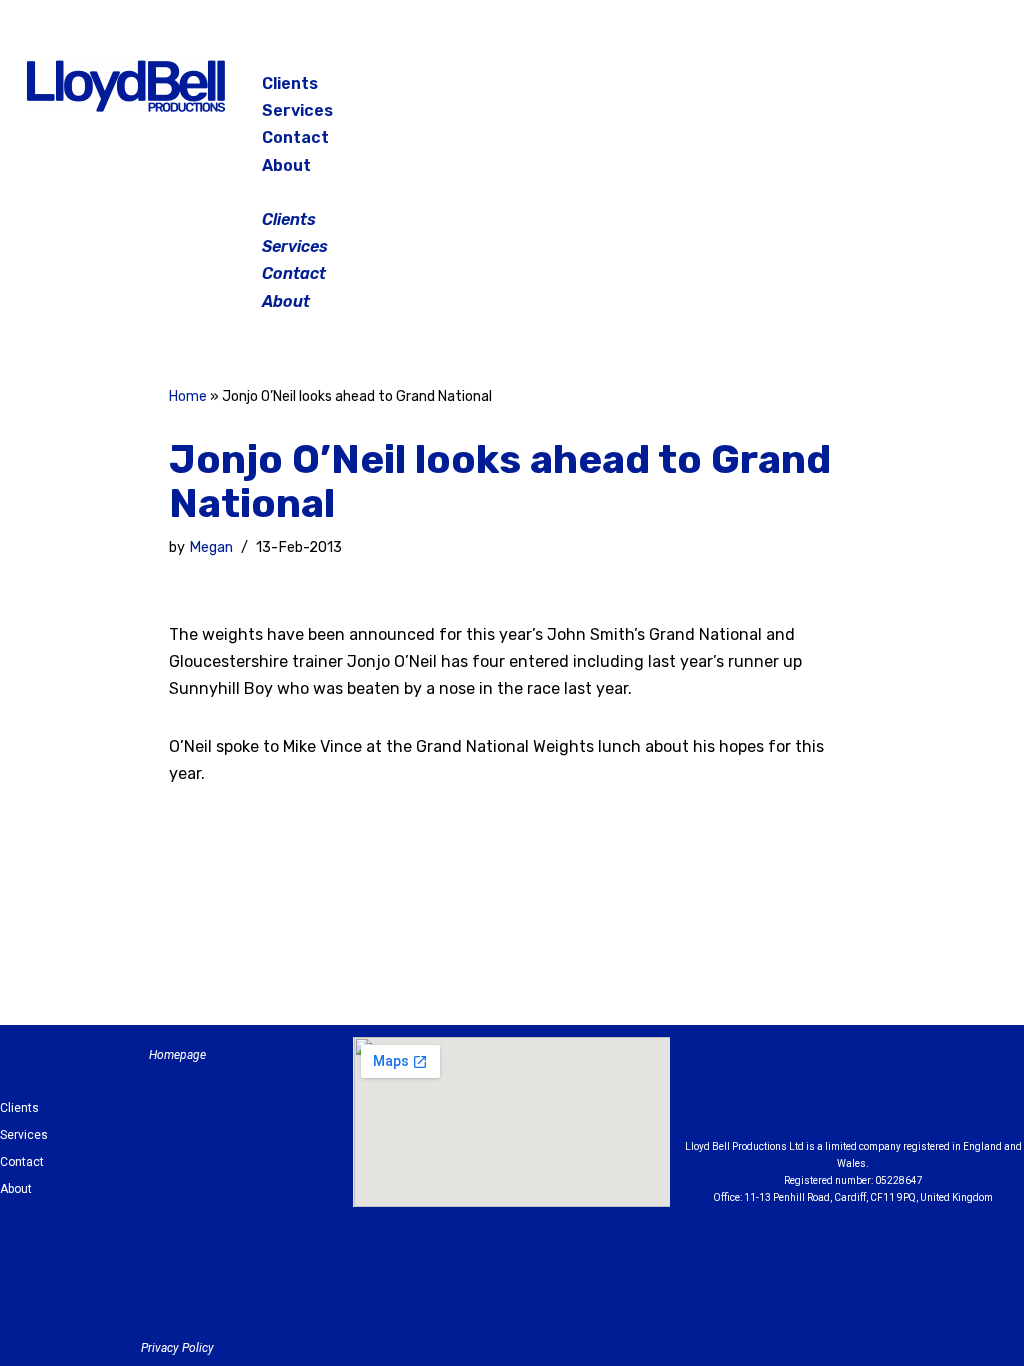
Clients (290, 83)
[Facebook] (843, 90)
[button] (513, 192)
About (286, 165)
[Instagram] (893, 90)
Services (297, 110)
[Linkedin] (908, 1093)
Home (188, 396)
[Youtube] (963, 1093)
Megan (211, 547)
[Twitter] (943, 90)
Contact (295, 137)
